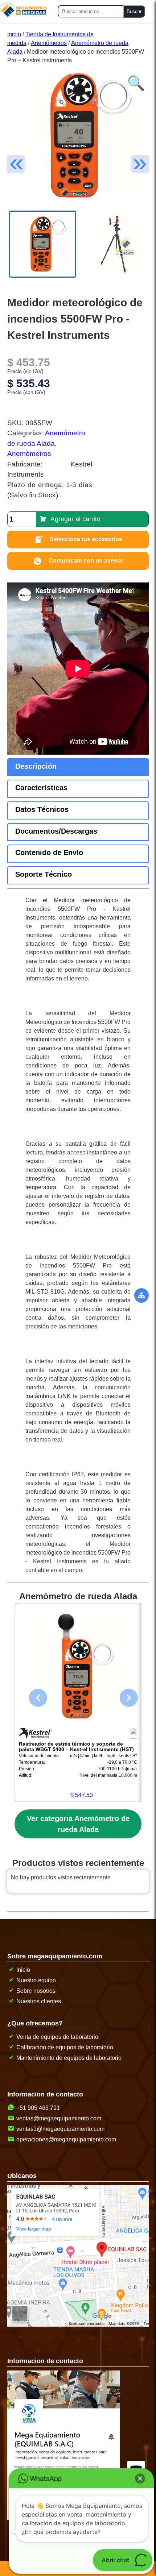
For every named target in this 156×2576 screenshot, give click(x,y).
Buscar (134, 11)
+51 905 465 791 (38, 2108)
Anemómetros (49, 43)
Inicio (14, 34)
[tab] (78, 767)
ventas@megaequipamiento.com (59, 2118)
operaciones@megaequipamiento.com (66, 2139)
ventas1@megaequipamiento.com (60, 2129)
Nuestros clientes (39, 2001)
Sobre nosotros (36, 1991)
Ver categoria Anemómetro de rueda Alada (78, 1824)
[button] (134, 79)
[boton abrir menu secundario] (141, 1295)
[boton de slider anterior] (33, 1696)
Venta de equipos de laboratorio (57, 2037)
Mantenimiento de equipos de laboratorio (69, 2058)
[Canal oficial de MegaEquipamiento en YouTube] (137, 2462)
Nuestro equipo (36, 1980)
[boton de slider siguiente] (123, 1696)
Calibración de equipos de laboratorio (65, 2047)
